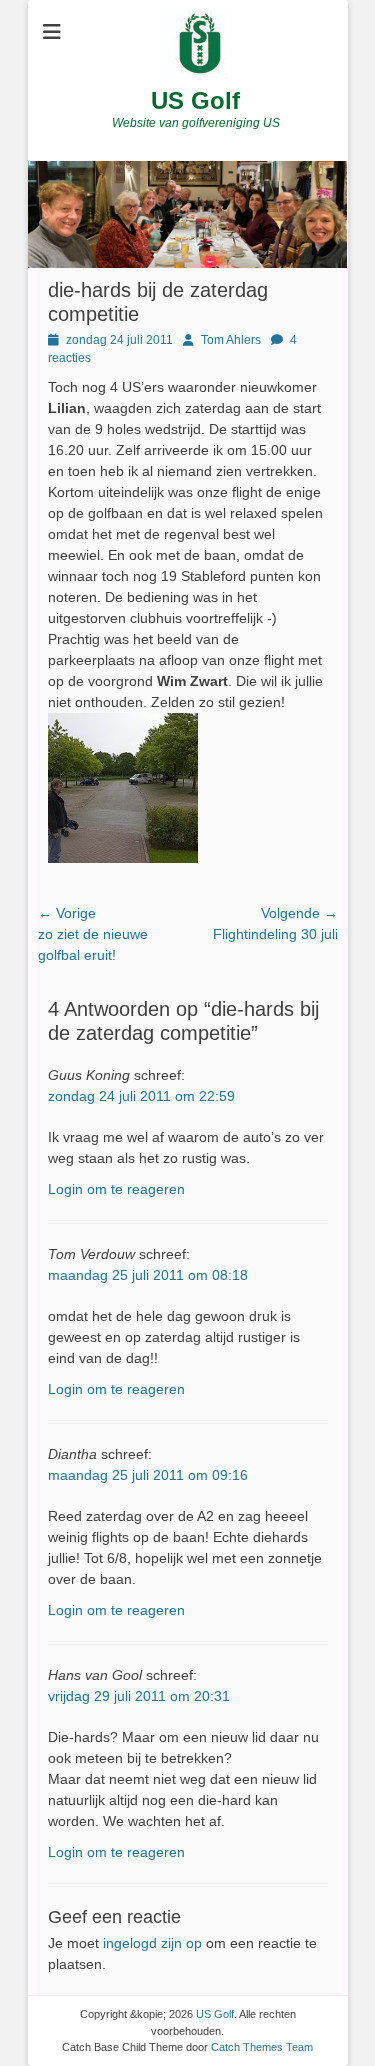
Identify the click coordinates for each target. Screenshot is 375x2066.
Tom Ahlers (231, 340)
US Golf (195, 100)
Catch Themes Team (262, 2047)
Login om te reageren (116, 1189)
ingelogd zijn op (152, 1943)
